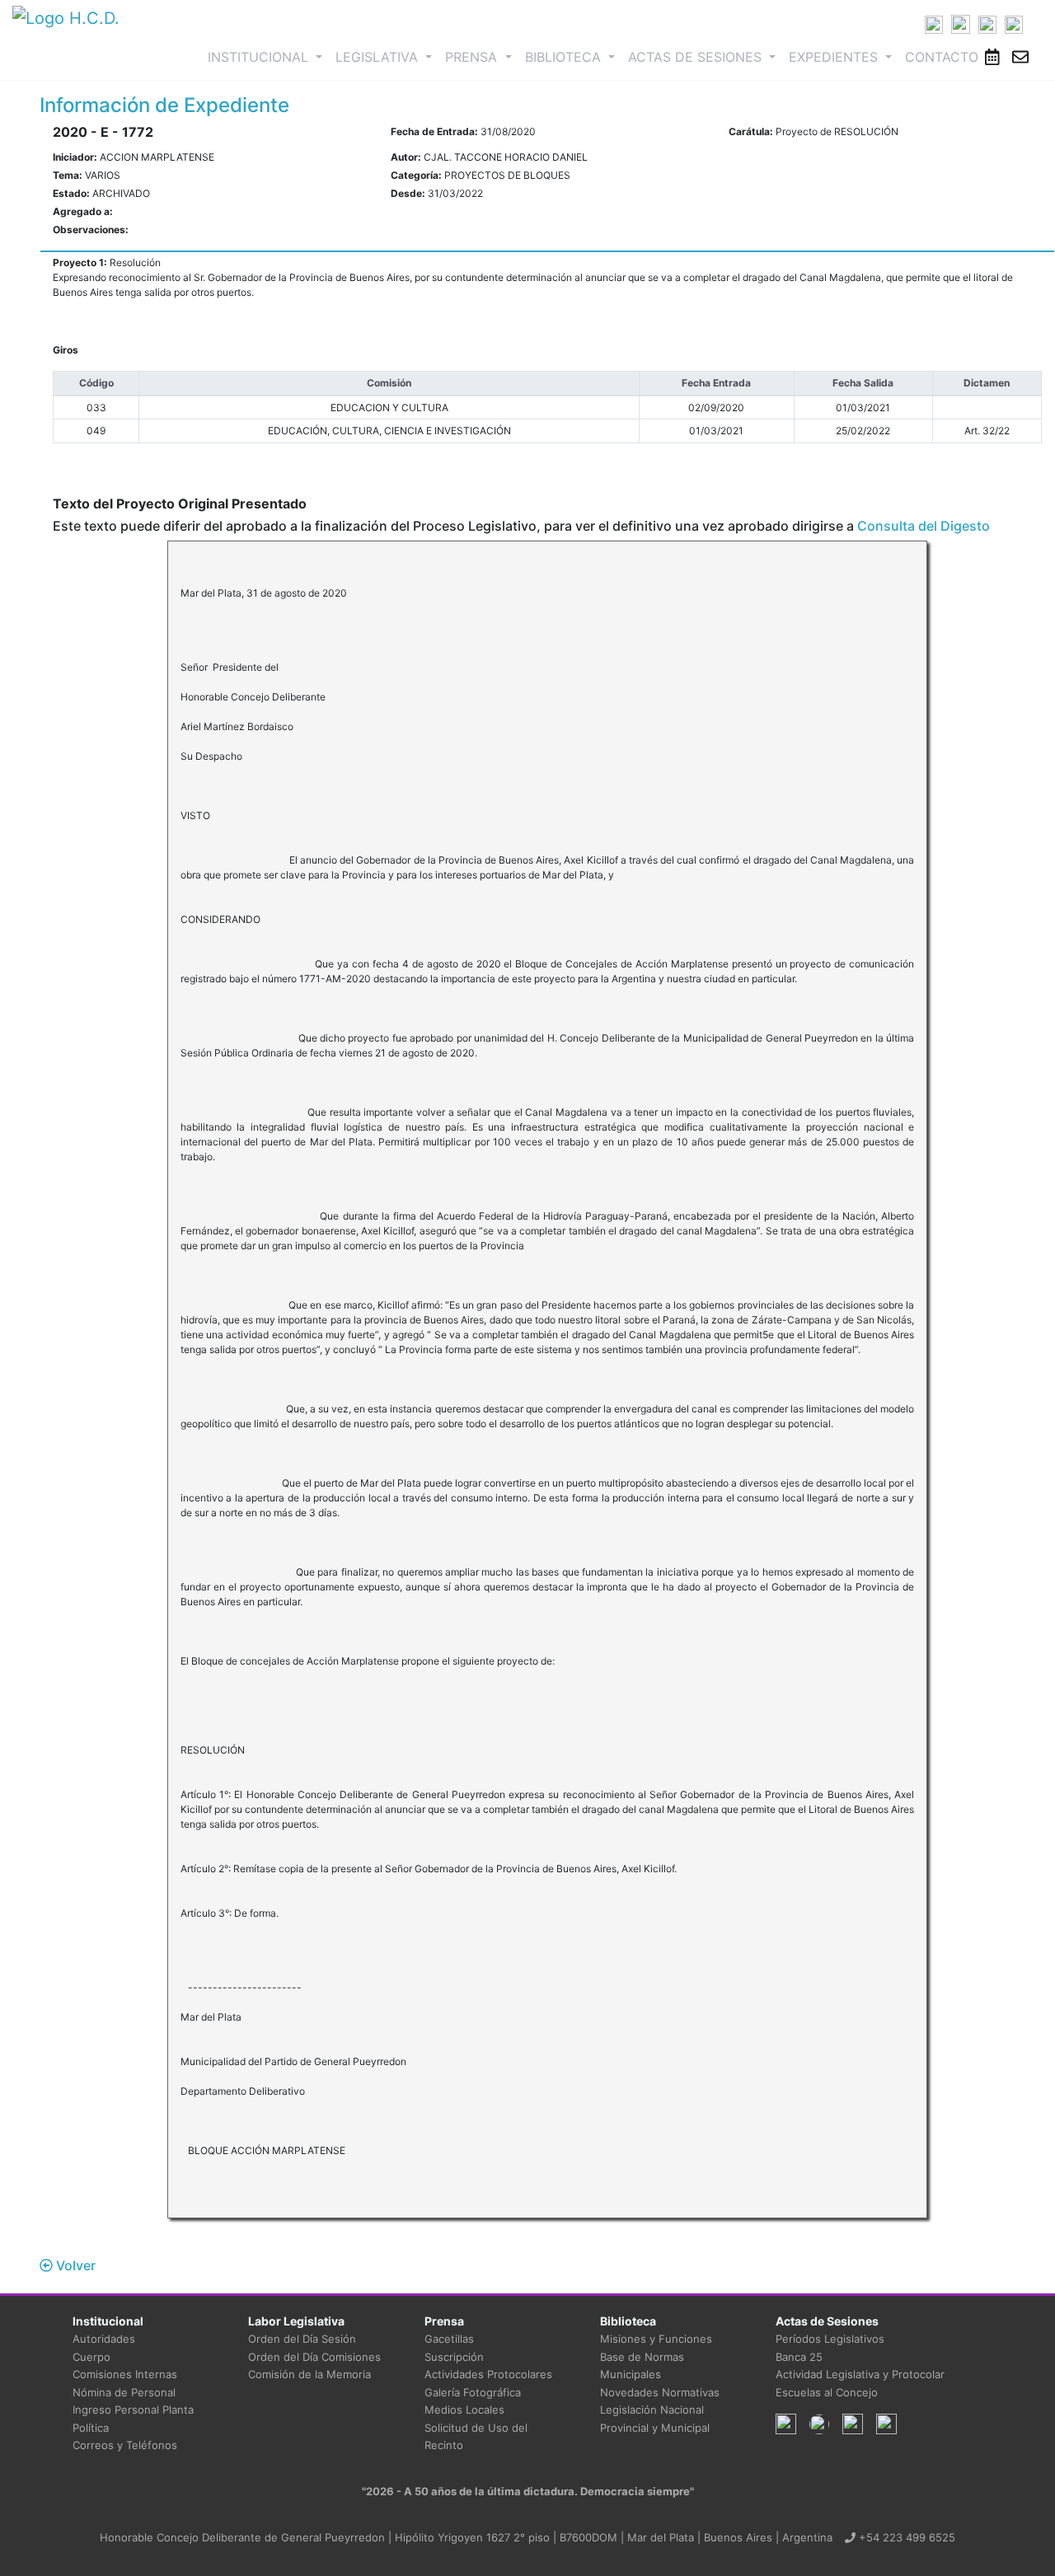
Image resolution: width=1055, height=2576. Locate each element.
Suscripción (454, 2357)
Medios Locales (464, 2410)
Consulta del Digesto (924, 526)
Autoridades (104, 2339)
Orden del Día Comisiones (314, 2357)
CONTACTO (942, 57)
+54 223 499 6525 (905, 2537)
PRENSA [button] (473, 57)
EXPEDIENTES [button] (835, 57)
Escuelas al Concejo (827, 2392)
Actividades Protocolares (488, 2374)
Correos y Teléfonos (125, 2445)
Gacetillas (449, 2339)
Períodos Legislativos (830, 2339)
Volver (74, 2265)
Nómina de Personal (124, 2392)
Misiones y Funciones (656, 2339)
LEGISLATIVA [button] (379, 57)
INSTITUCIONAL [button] (268, 56)
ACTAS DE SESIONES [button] (697, 57)
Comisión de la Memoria (309, 2374)
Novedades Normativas (660, 2392)
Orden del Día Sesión (302, 2339)
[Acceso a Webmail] (1020, 57)
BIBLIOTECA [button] (565, 57)
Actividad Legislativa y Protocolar (860, 2374)
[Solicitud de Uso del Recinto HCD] (992, 57)
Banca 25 (799, 2357)
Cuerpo (91, 2357)
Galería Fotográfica (473, 2392)
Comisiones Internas (125, 2374)
